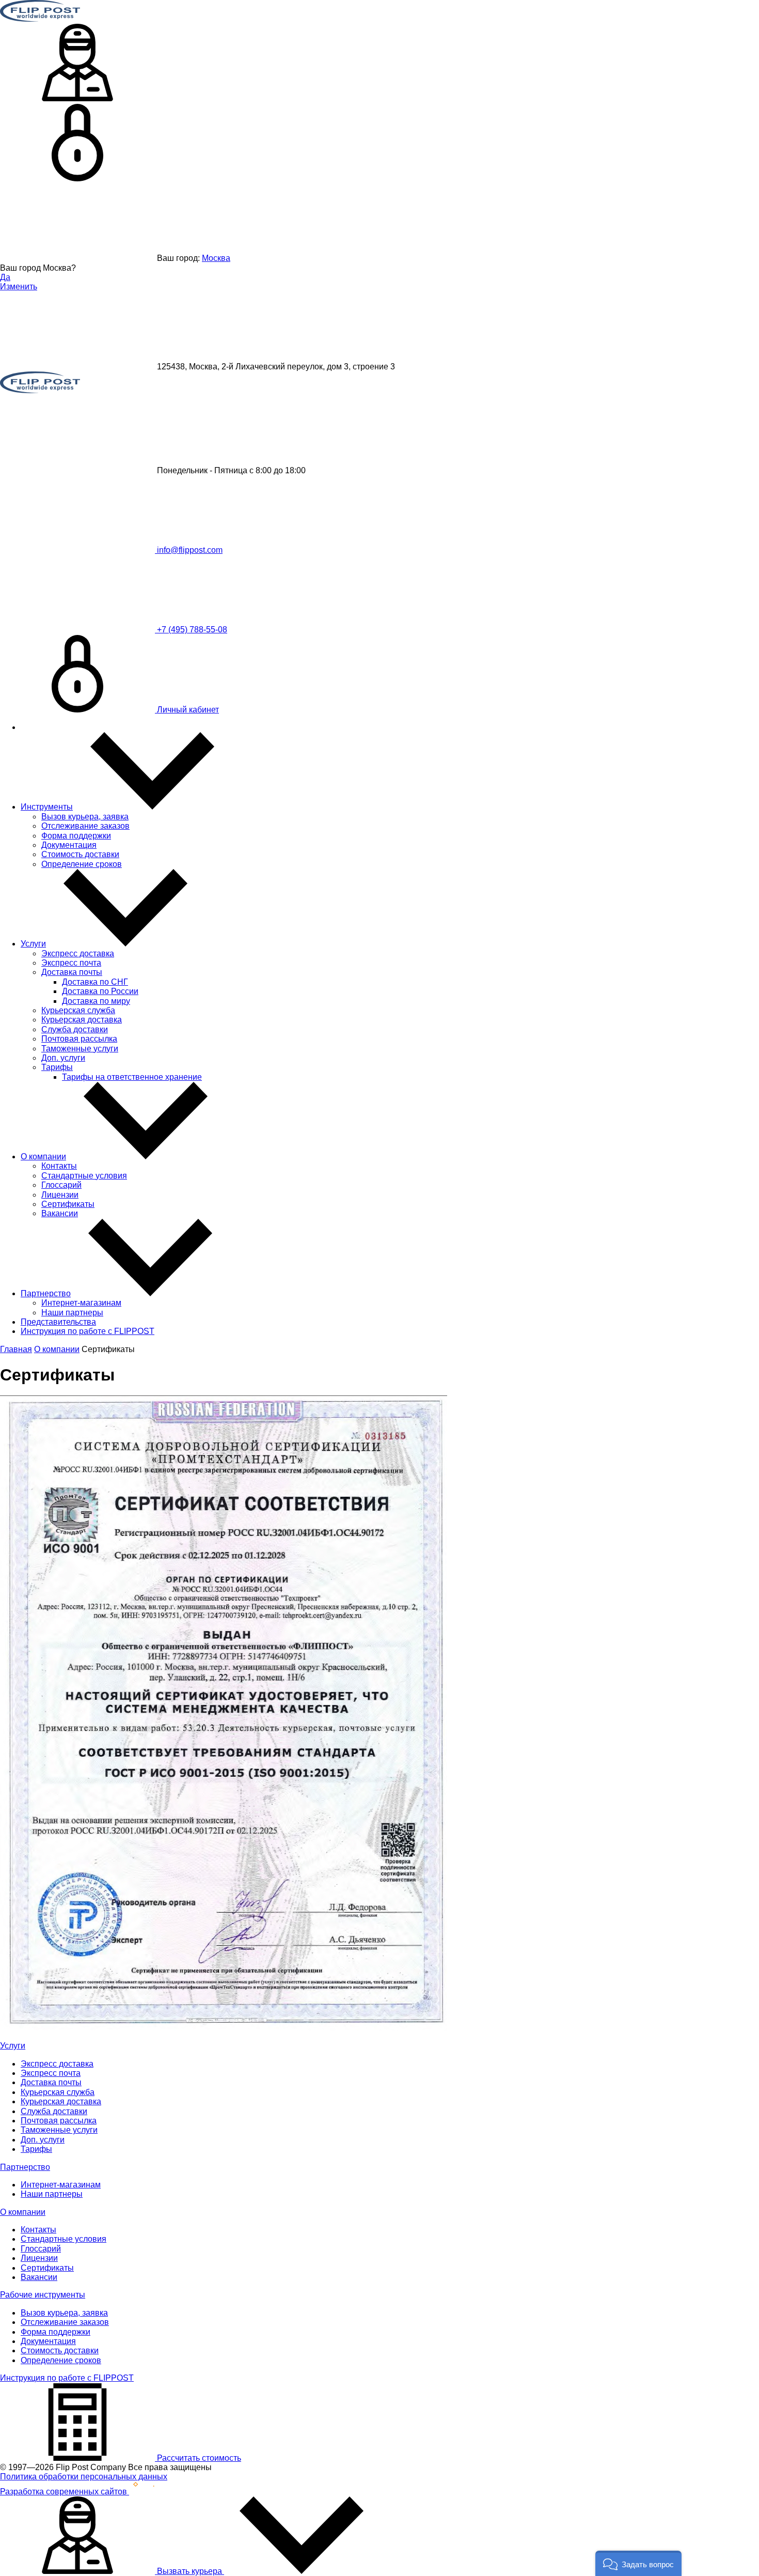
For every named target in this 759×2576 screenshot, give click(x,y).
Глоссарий (61, 1185)
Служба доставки (75, 1029)
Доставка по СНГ (95, 982)
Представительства (58, 1322)
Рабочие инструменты (43, 2295)
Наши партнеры (72, 1313)
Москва (216, 258)
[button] (638, 2563)
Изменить (19, 286)
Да (5, 277)
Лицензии (60, 1195)
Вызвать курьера (189, 2571)
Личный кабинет (187, 710)
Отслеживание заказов (85, 826)
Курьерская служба (78, 1010)
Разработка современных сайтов (65, 2492)
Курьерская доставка (82, 1020)
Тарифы (57, 1067)
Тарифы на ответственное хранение (132, 1077)
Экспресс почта (71, 963)
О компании (43, 1157)
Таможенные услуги (80, 1049)
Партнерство (46, 1293)
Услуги (33, 944)
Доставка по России (100, 991)
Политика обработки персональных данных (84, 2477)
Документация (69, 845)
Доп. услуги (63, 1058)
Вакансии (60, 1213)
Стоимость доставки (80, 854)
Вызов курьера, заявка (85, 817)
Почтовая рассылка (79, 1039)
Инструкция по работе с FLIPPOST (88, 1331)
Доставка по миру (96, 1001)
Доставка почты (72, 972)
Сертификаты (68, 1204)
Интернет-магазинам (81, 1303)
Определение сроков (82, 864)
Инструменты (47, 807)
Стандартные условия (84, 1176)
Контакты (59, 1166)
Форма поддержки (76, 836)
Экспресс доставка (78, 953)
